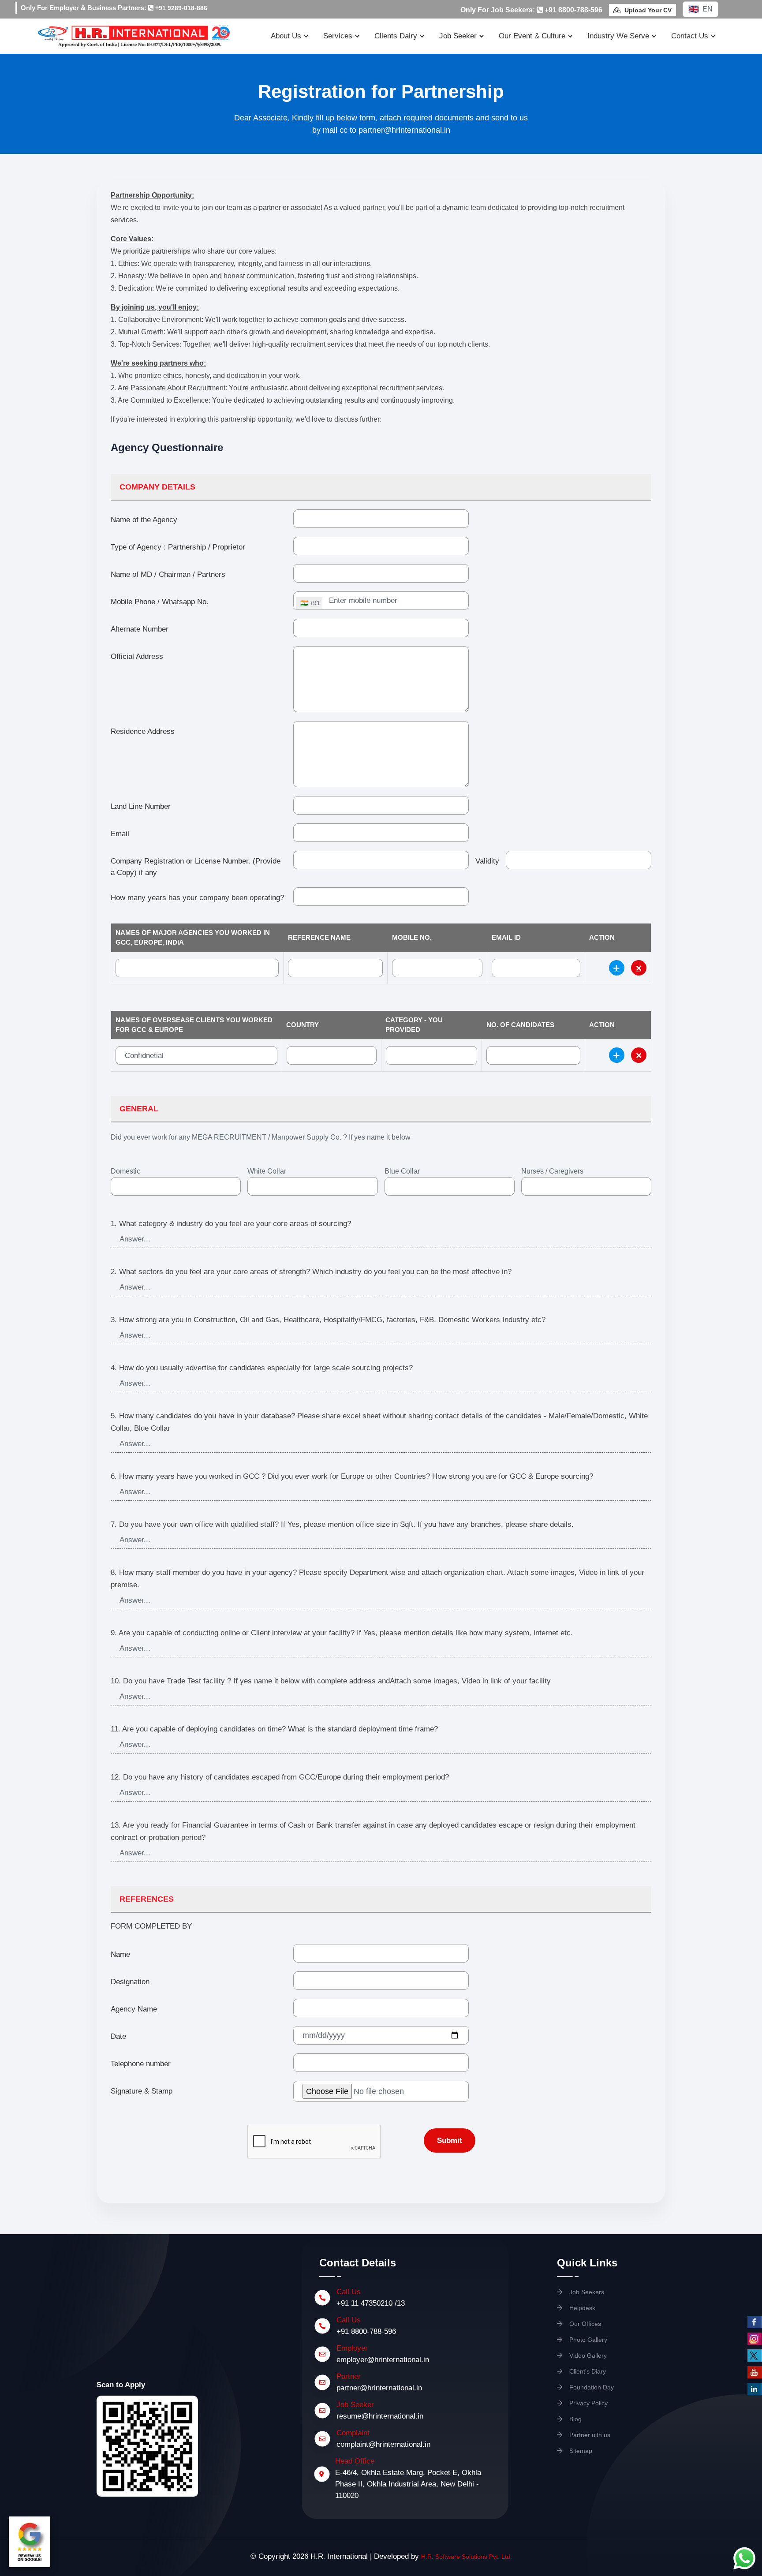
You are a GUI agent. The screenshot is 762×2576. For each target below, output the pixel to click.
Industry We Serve (618, 36)
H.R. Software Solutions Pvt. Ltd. (467, 2557)
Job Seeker (458, 36)
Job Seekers (586, 2292)
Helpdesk (581, 2308)
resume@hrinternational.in (380, 2416)
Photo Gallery (587, 2340)
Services (338, 36)
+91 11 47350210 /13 (371, 2303)
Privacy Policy (588, 2403)
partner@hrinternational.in (379, 2388)
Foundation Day (591, 2387)
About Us (286, 36)
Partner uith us (589, 2435)
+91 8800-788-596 (366, 2331)
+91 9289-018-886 (180, 8)
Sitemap (580, 2451)
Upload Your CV (647, 10)
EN (708, 9)
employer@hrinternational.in (383, 2360)
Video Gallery (587, 2355)
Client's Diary (587, 2371)
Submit (450, 2140)
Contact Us (690, 36)
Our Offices (584, 2324)
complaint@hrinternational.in (383, 2444)
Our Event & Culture (532, 36)
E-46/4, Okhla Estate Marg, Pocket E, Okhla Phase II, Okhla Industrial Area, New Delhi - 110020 (408, 2484)
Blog (575, 2419)
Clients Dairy (396, 36)
